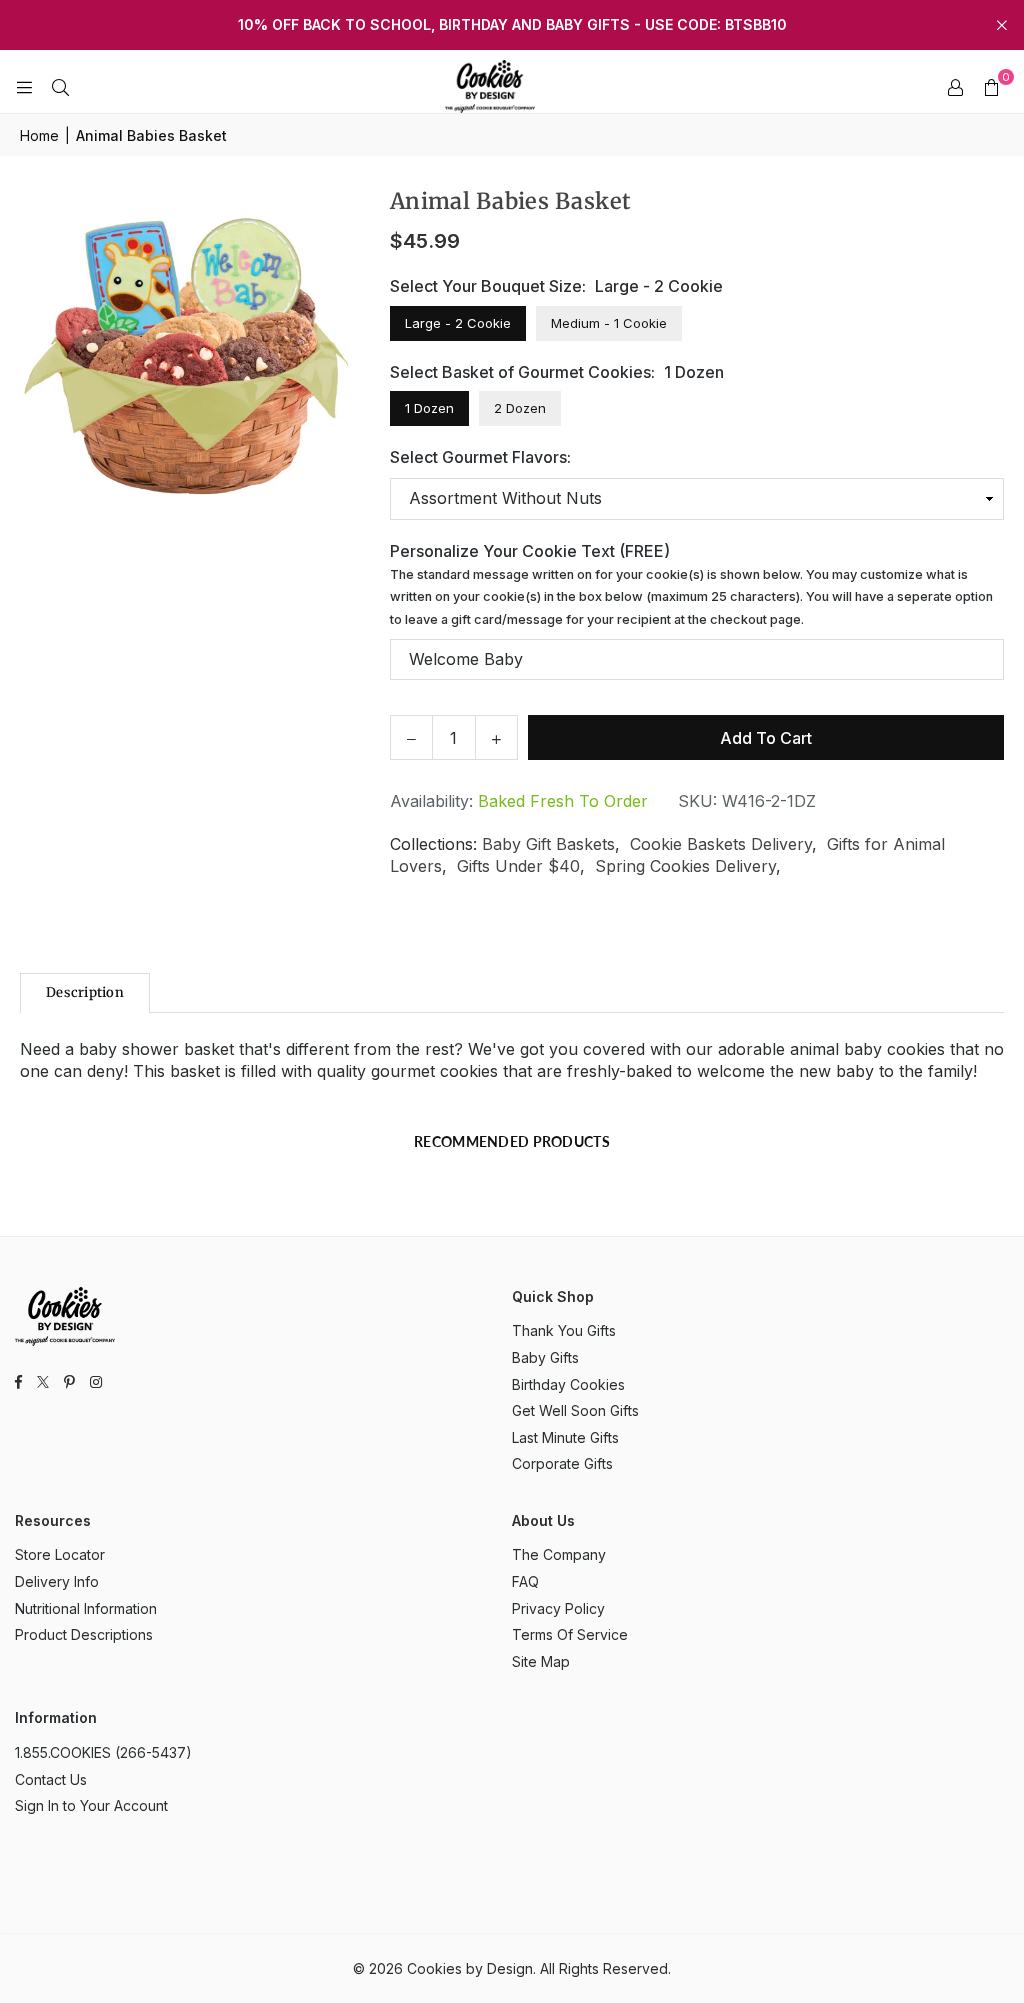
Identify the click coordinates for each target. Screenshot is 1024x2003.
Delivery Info (57, 1581)
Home (39, 135)
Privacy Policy (558, 1608)
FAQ (525, 1581)
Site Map (541, 1661)
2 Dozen (520, 408)
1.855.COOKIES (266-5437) (103, 1752)
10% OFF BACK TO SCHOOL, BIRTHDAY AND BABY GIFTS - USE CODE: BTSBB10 (512, 25)
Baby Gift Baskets (548, 844)
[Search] (60, 87)
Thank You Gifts (564, 1330)
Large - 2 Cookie (458, 323)
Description (85, 992)
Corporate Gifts (562, 1463)
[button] (991, 87)
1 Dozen (429, 408)
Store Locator (60, 1554)
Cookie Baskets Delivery (721, 844)
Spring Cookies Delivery (685, 866)
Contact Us (51, 1779)
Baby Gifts (545, 1357)
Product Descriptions (84, 1634)
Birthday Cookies (568, 1384)
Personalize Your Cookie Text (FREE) (691, 584)
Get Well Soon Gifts (575, 1410)
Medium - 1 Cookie (609, 323)
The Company (559, 1554)
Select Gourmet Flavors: (480, 457)
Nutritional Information (86, 1608)
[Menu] (24, 87)
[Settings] (955, 87)
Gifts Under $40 (518, 866)
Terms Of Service (570, 1634)
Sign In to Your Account (91, 1805)
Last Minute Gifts (565, 1437)
